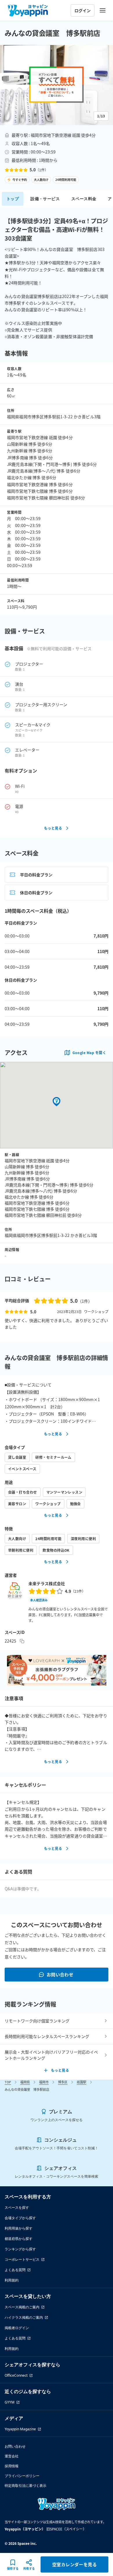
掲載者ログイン (17, 2328)
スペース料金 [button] (84, 199)
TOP (8, 2082)
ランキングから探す (20, 2249)
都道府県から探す (19, 2239)
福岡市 (44, 2082)
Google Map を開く (89, 1052)
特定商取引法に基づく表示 (25, 2486)
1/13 (101, 116)
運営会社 (12, 2456)
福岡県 (25, 2082)
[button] (57, 85)
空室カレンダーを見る (75, 2564)
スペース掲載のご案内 (22, 2307)
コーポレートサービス (22, 2259)
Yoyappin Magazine (20, 2429)
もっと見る (53, 828)
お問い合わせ (60, 1974)
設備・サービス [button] (45, 199)
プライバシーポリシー (22, 2476)
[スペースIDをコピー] (22, 1641)
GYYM (10, 2402)
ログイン (83, 10)
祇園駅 (82, 2082)
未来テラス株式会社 (47, 1583)
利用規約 (12, 2280)
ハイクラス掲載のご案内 (24, 2317)
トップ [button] (13, 199)
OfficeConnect (16, 2375)
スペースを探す (17, 2207)
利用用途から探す (19, 2228)
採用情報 (12, 2466)
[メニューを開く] (103, 10)
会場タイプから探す (20, 2218)
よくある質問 (15, 2270)
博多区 (63, 2082)
